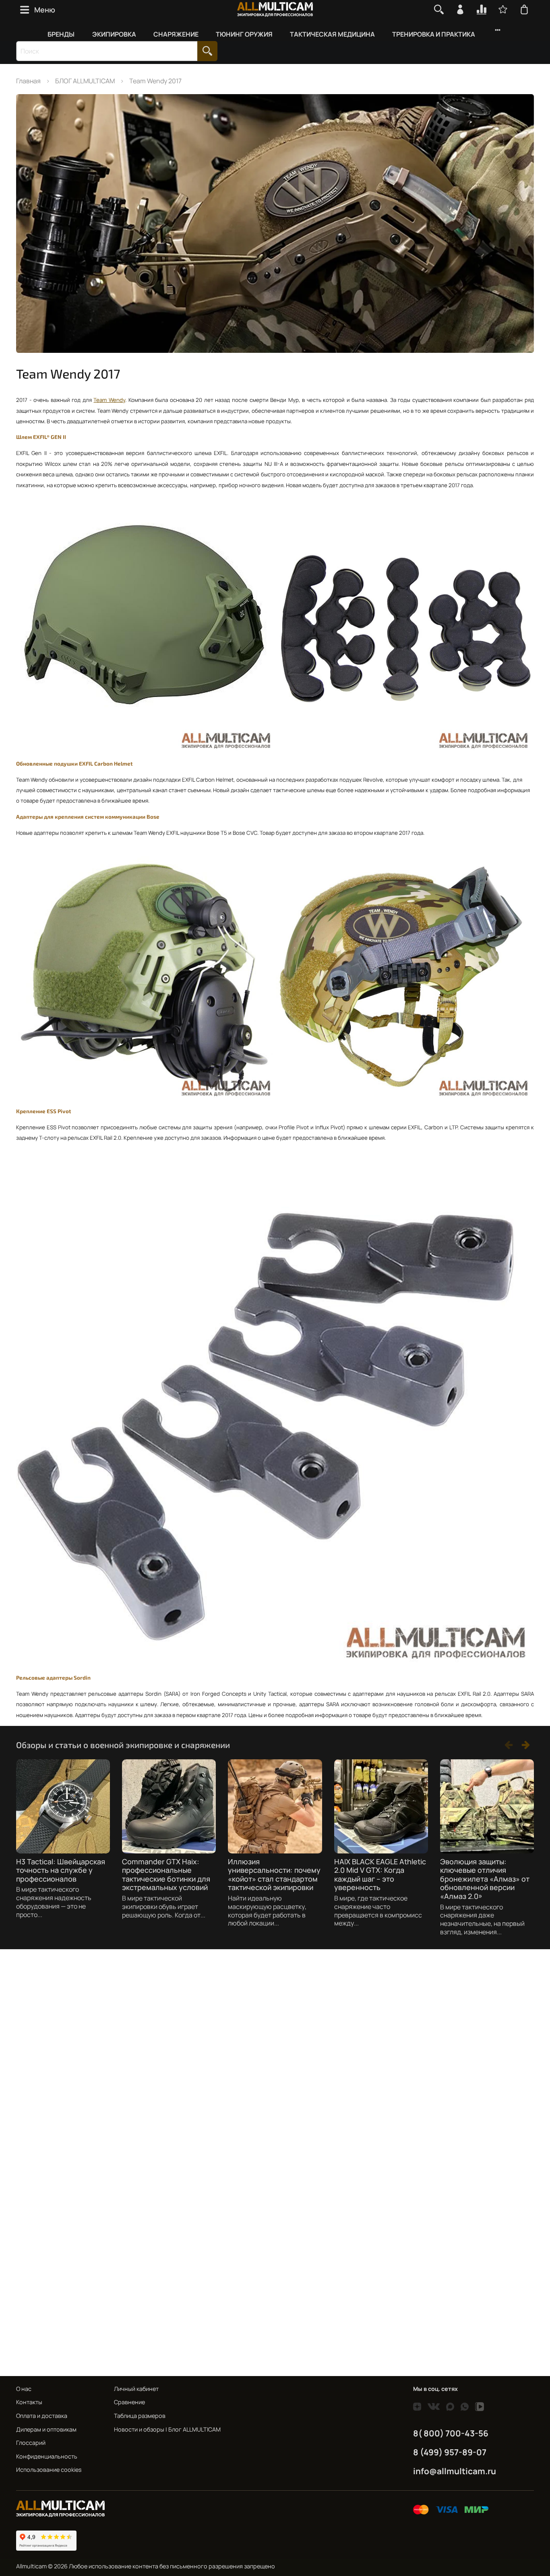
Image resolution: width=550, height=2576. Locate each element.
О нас (24, 2389)
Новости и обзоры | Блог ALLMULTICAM (167, 2429)
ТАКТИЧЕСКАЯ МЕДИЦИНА (332, 34)
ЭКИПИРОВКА (114, 34)
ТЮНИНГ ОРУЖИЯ (244, 34)
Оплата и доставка (42, 2416)
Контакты (29, 2402)
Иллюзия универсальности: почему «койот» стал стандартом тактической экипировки (274, 1875)
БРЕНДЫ (61, 34)
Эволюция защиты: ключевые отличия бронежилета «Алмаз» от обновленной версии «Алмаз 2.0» (485, 1879)
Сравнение (129, 2402)
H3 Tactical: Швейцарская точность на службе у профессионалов (61, 1870)
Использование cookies (49, 2470)
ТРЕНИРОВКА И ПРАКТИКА (434, 34)
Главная (28, 81)
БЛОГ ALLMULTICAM (85, 81)
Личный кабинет (136, 2389)
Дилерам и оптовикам (46, 2429)
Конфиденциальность (47, 2456)
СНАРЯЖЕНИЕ (176, 34)
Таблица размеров (140, 2416)
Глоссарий (31, 2443)
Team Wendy (109, 400)
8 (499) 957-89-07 (450, 2452)
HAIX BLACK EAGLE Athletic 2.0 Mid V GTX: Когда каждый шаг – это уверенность (380, 1875)
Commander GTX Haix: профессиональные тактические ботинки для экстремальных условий (166, 1875)
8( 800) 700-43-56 (451, 2433)
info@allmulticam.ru (455, 2471)
